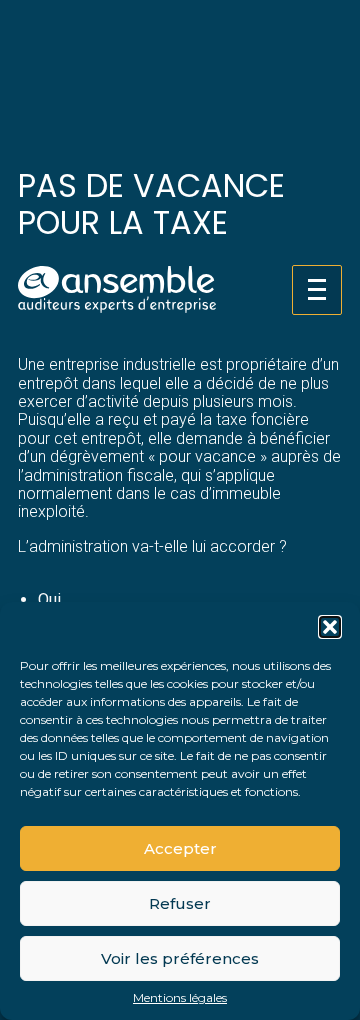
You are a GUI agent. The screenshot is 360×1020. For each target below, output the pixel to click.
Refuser (180, 903)
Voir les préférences (180, 958)
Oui (49, 599)
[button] (330, 627)
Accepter (180, 848)
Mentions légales (180, 998)
